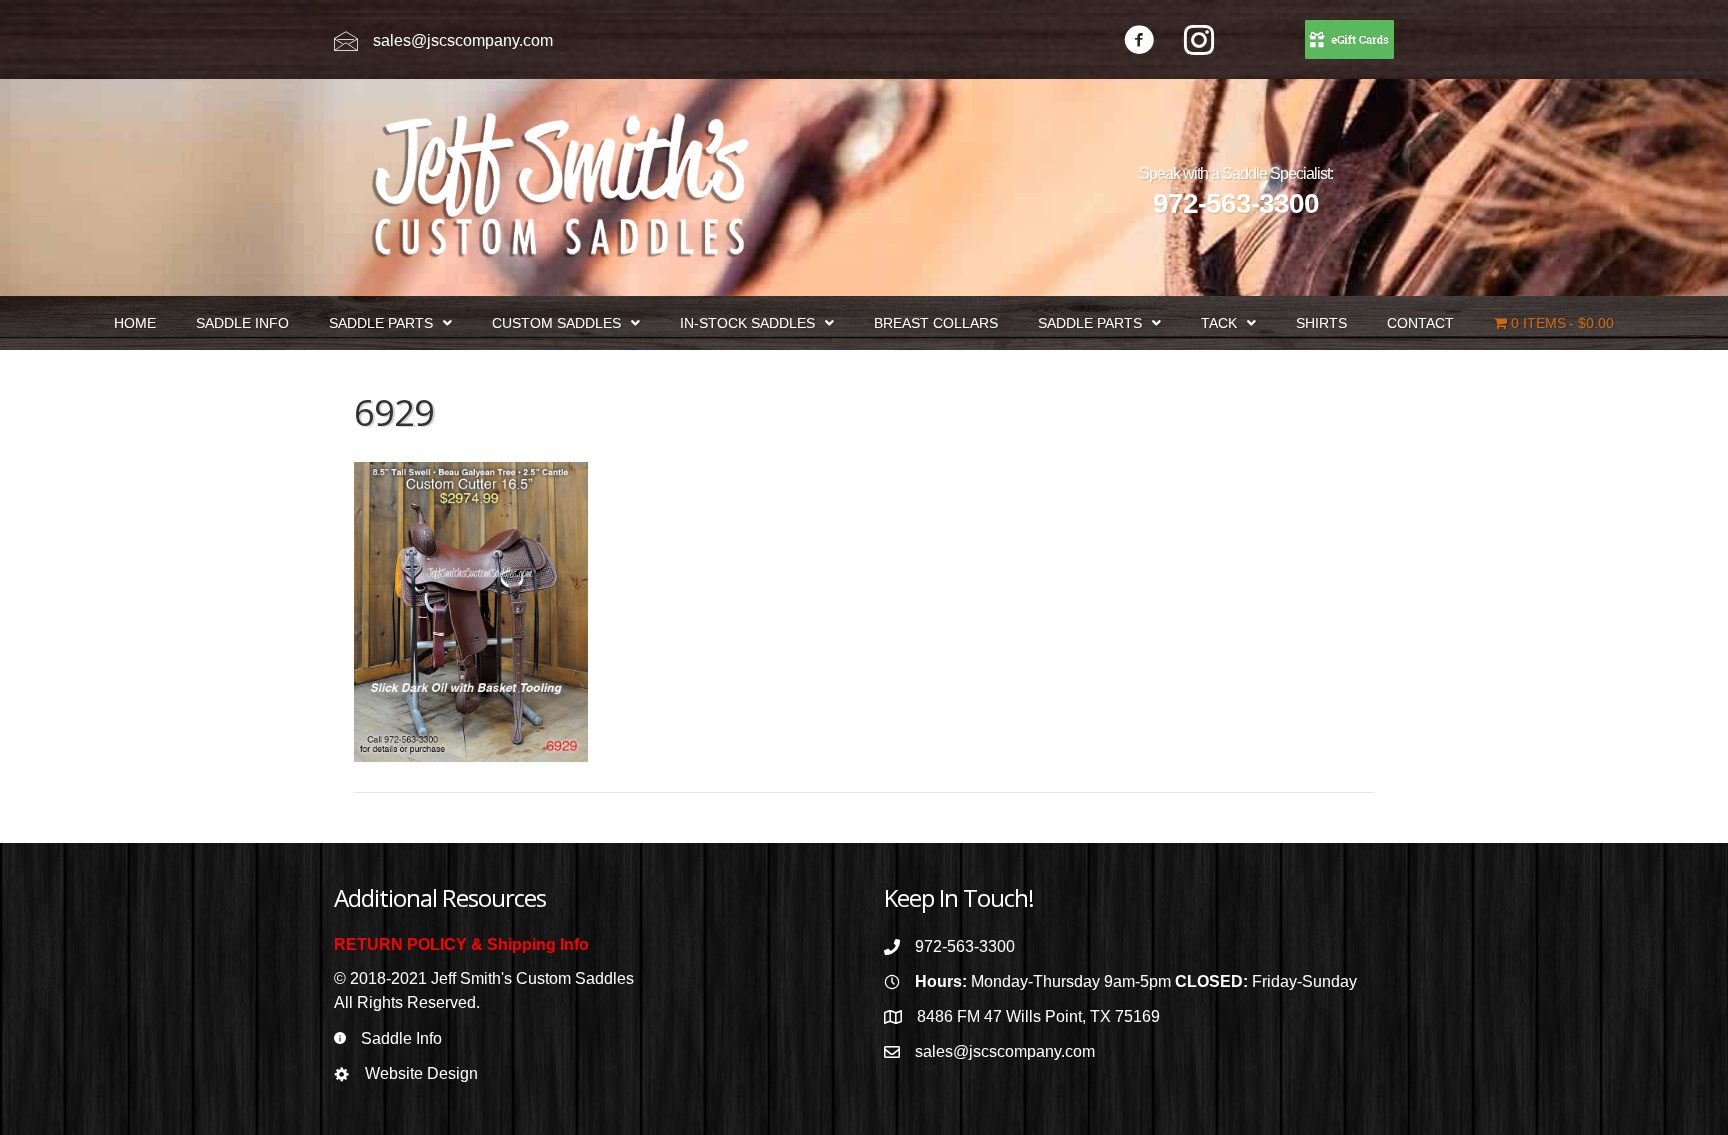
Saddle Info (401, 1038)
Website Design (421, 1073)
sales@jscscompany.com (463, 40)
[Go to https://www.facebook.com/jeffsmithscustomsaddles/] (1139, 42)
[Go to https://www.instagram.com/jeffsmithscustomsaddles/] (1199, 42)
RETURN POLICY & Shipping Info (461, 944)
